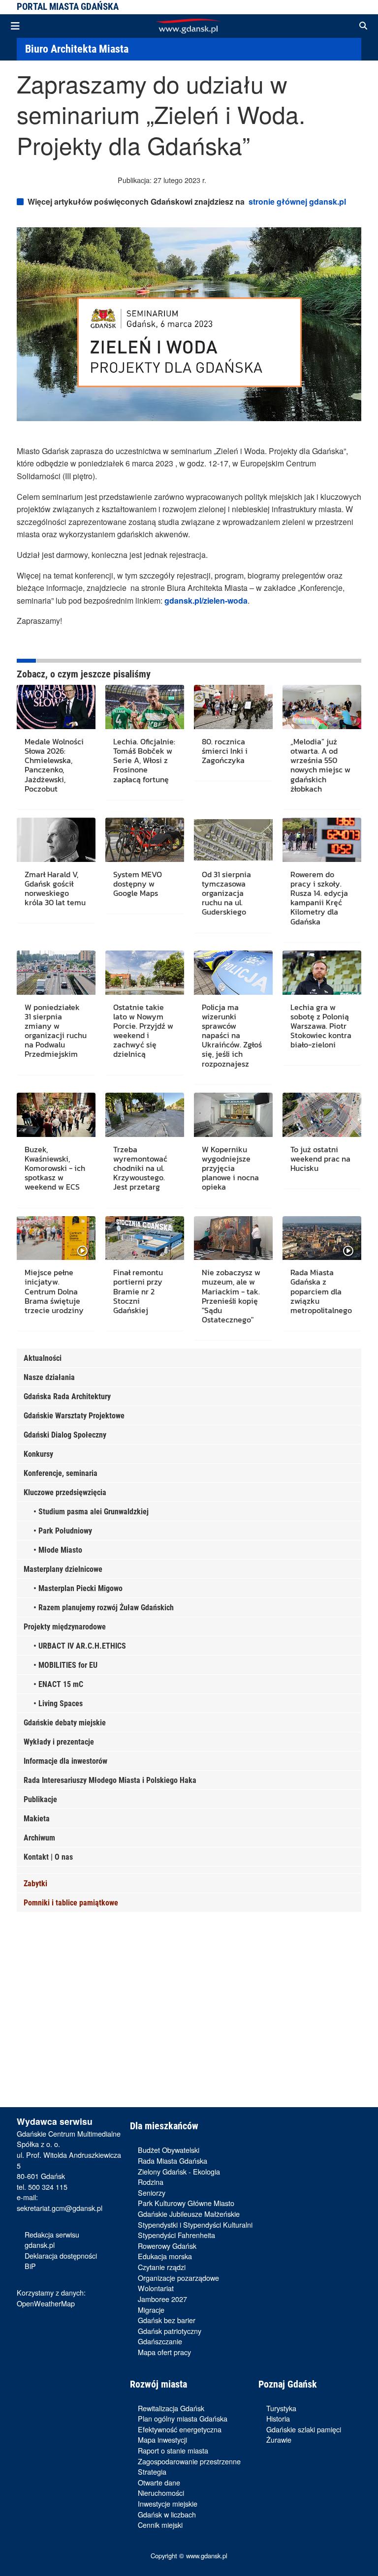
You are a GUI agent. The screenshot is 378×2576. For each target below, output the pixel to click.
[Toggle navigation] (15, 26)
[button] (363, 26)
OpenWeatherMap (46, 2303)
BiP (30, 2266)
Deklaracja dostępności (61, 2255)
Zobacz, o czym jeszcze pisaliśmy (84, 674)
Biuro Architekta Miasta (77, 49)
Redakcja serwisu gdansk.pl (52, 2240)
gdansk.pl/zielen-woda (206, 600)
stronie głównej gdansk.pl (297, 201)
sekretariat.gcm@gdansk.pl (60, 2208)
